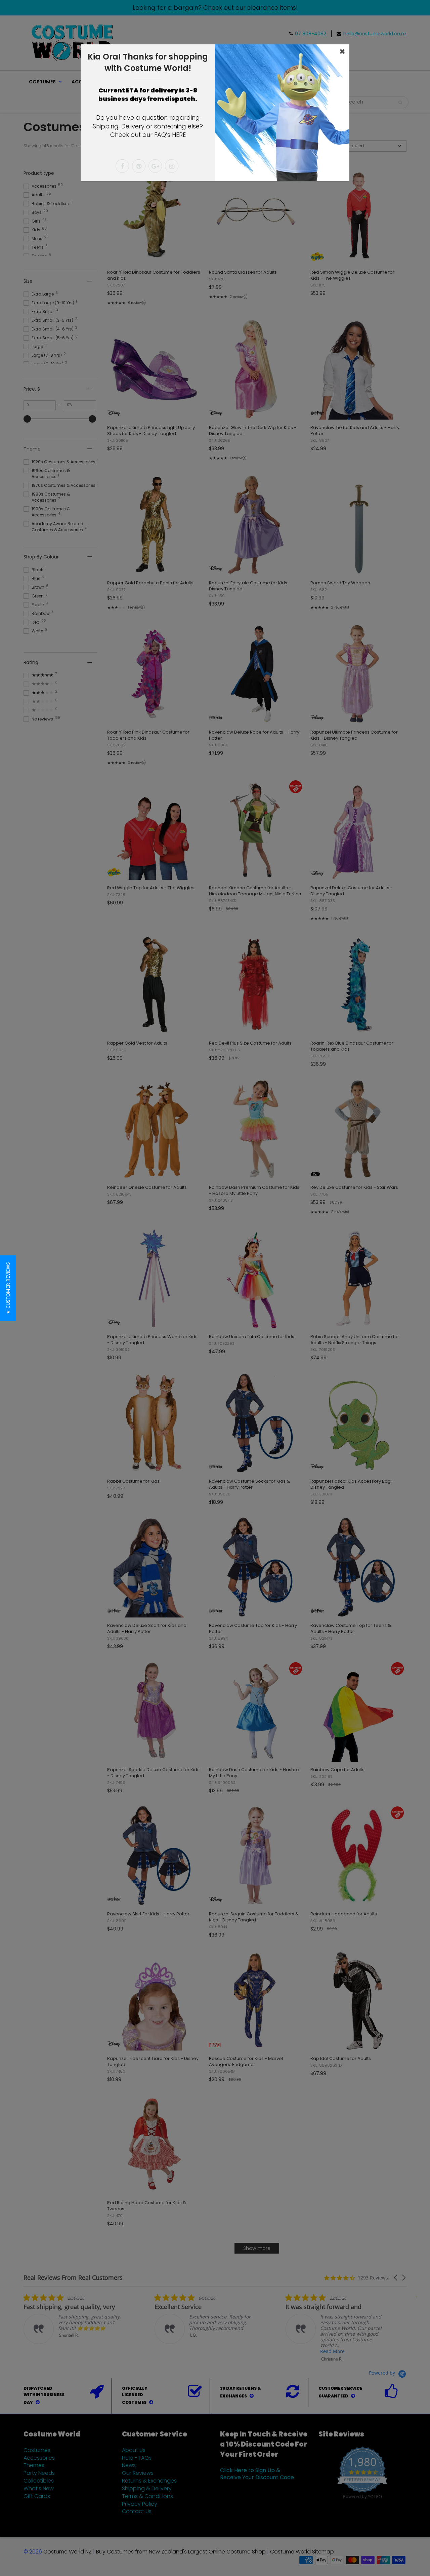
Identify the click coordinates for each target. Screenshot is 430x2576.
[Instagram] (172, 166)
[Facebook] (122, 166)
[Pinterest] (139, 166)
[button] (8, 1288)
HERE (179, 135)
